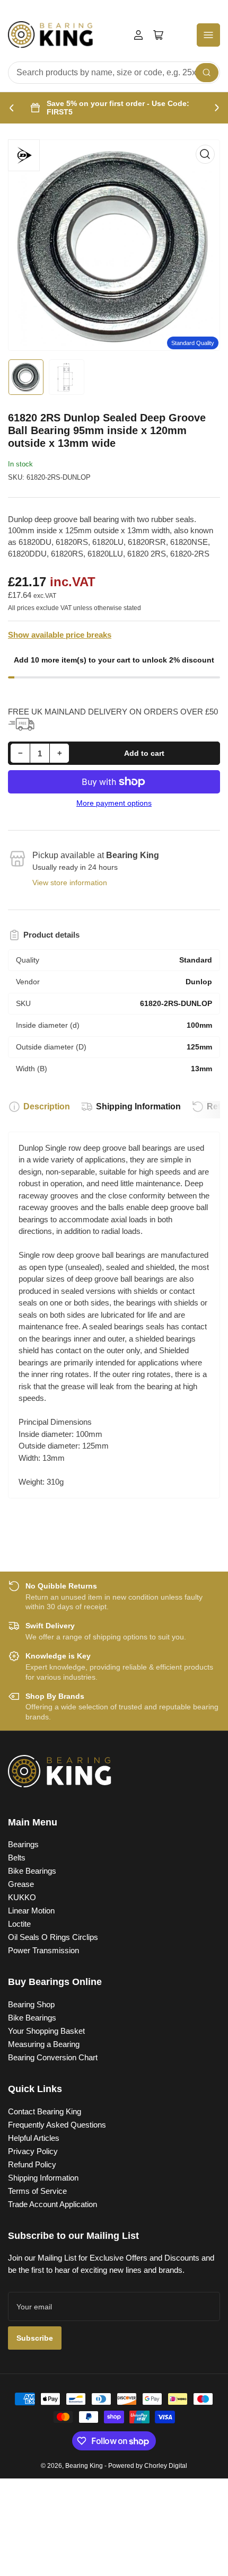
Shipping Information (138, 1106)
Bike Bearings (32, 1871)
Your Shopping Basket (46, 2031)
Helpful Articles (34, 2138)
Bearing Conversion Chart (53, 2057)
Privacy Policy (33, 2151)
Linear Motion (31, 1911)
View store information (70, 883)
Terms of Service (37, 2191)
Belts (17, 1858)
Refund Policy (32, 2164)
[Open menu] (208, 35)
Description (47, 1106)
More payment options (114, 803)
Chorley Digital (166, 2466)
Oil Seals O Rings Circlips (53, 1937)
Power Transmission (43, 1950)
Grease (21, 1884)
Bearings (23, 1844)
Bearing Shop (31, 2004)
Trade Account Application (52, 2204)
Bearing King (84, 2466)
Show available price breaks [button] (60, 635)
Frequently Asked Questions (57, 2125)
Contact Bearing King (45, 2111)
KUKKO (22, 1897)
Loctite (19, 1924)
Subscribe (35, 2338)
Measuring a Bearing (44, 2044)
